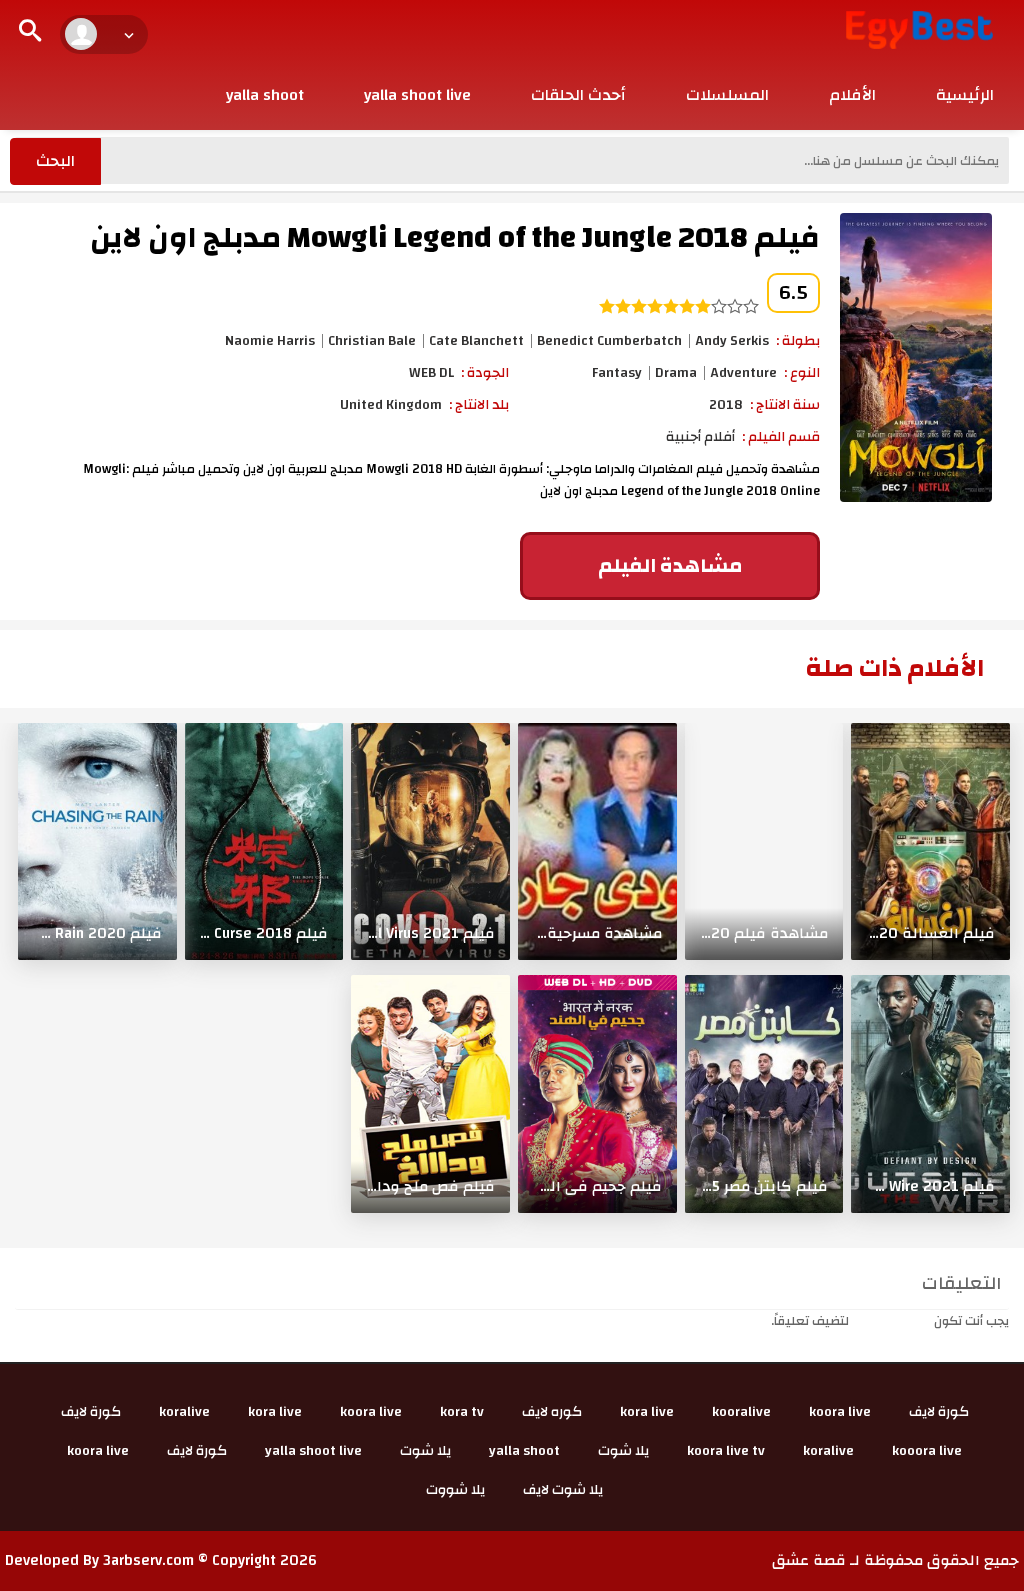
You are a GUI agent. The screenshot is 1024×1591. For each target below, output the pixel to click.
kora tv (462, 1412)
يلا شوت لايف (563, 1490)
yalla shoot (265, 95)
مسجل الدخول (891, 1321)
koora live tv (726, 1451)
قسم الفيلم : (781, 437)
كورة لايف (939, 1412)
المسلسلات (727, 95)
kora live (647, 1412)
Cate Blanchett (476, 341)
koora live (840, 1412)
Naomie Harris (270, 341)
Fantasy (617, 373)
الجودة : (485, 373)
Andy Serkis (732, 341)
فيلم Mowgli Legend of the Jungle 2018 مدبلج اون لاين (455, 237)
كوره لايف (552, 1412)
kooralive (741, 1412)
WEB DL (431, 373)
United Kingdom (391, 405)
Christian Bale (372, 341)
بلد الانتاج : (479, 405)
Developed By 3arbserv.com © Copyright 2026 (161, 1560)
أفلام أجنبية (700, 437)
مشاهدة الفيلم (670, 565)
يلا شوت (623, 1451)
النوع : (802, 373)
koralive (184, 1412)
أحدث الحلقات (578, 95)
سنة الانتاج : (785, 405)
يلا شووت (455, 1490)
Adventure (743, 373)
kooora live (927, 1451)
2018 (726, 405)
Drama (676, 373)
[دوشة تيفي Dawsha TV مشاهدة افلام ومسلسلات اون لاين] (919, 29)
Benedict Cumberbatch (609, 341)
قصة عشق (809, 1560)
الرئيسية (965, 95)
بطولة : (798, 341)
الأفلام (852, 95)
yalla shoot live (417, 95)
